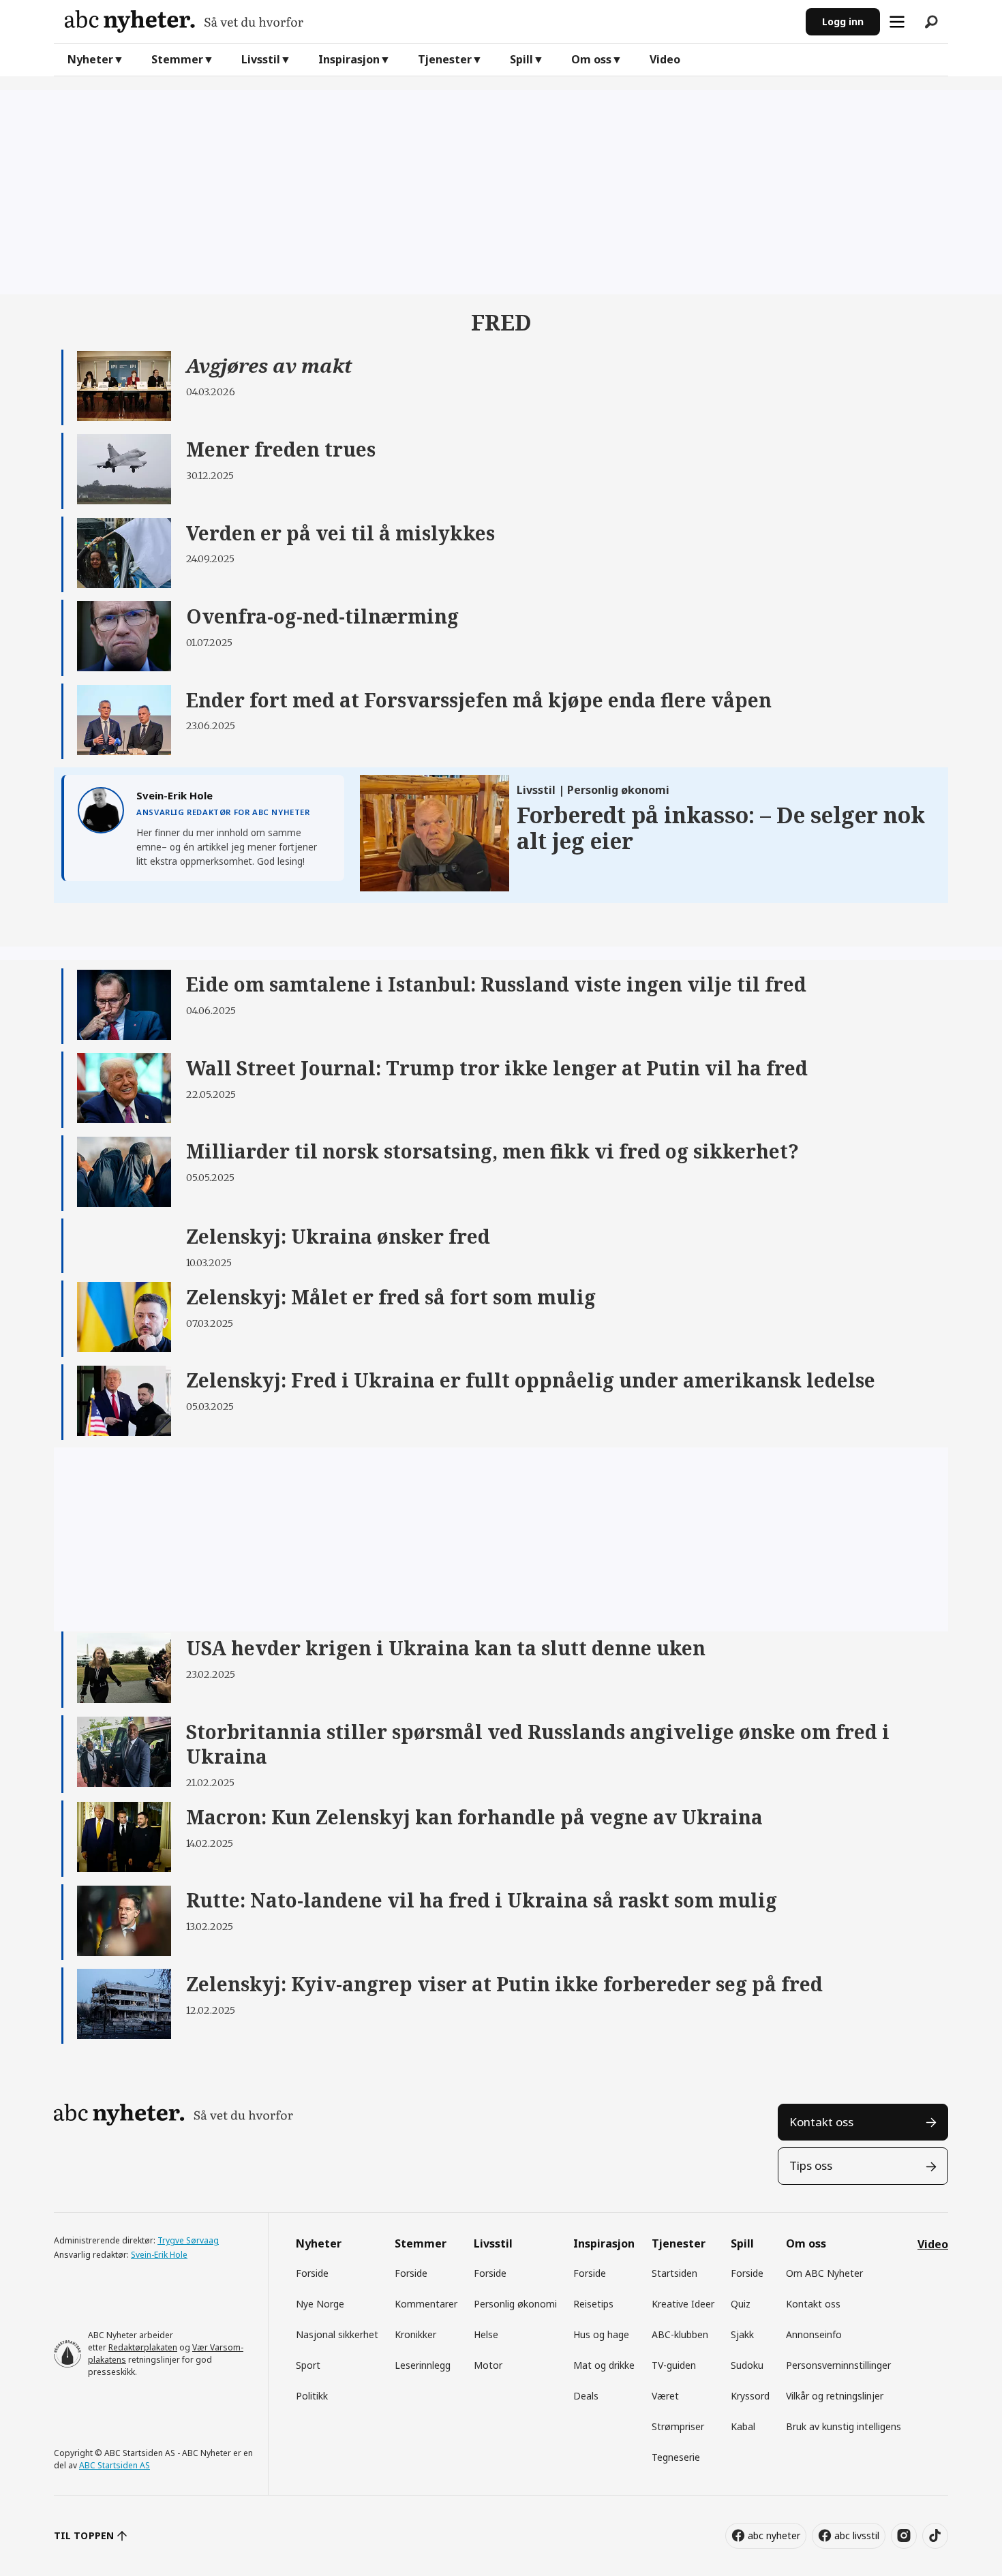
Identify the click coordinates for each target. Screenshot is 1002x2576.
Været (665, 2396)
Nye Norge (320, 2304)
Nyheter (90, 59)
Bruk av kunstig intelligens (844, 2426)
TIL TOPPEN (84, 2535)
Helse (486, 2334)
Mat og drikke (604, 2365)
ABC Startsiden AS (115, 2465)
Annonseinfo (814, 2334)
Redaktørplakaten (143, 2347)
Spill (521, 59)
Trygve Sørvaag (188, 2240)
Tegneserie (676, 2457)
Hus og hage (601, 2334)
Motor (488, 2365)
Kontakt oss (821, 2122)
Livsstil (261, 59)
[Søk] (931, 22)
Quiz (741, 2304)
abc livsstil (857, 2535)
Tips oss (811, 2165)
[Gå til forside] (430, 21)
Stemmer (177, 59)
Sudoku (747, 2365)
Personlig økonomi (515, 2304)
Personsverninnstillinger (838, 2365)
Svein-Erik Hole (159, 2255)
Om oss (591, 59)
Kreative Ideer (683, 2304)
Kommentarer (426, 2304)
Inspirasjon (349, 59)
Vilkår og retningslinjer (835, 2396)
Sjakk (742, 2334)
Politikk (312, 2396)
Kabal (743, 2426)
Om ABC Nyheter (824, 2273)
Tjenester (445, 59)
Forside (312, 2273)
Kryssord (750, 2396)
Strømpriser (678, 2426)
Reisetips (593, 2304)
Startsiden (674, 2273)
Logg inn (843, 21)
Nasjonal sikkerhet (337, 2334)
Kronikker (415, 2334)
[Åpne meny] (897, 22)
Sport (308, 2365)
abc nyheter (774, 2535)
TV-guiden (674, 2365)
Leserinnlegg (423, 2365)
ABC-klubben (680, 2334)
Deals (586, 2396)
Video (665, 59)
